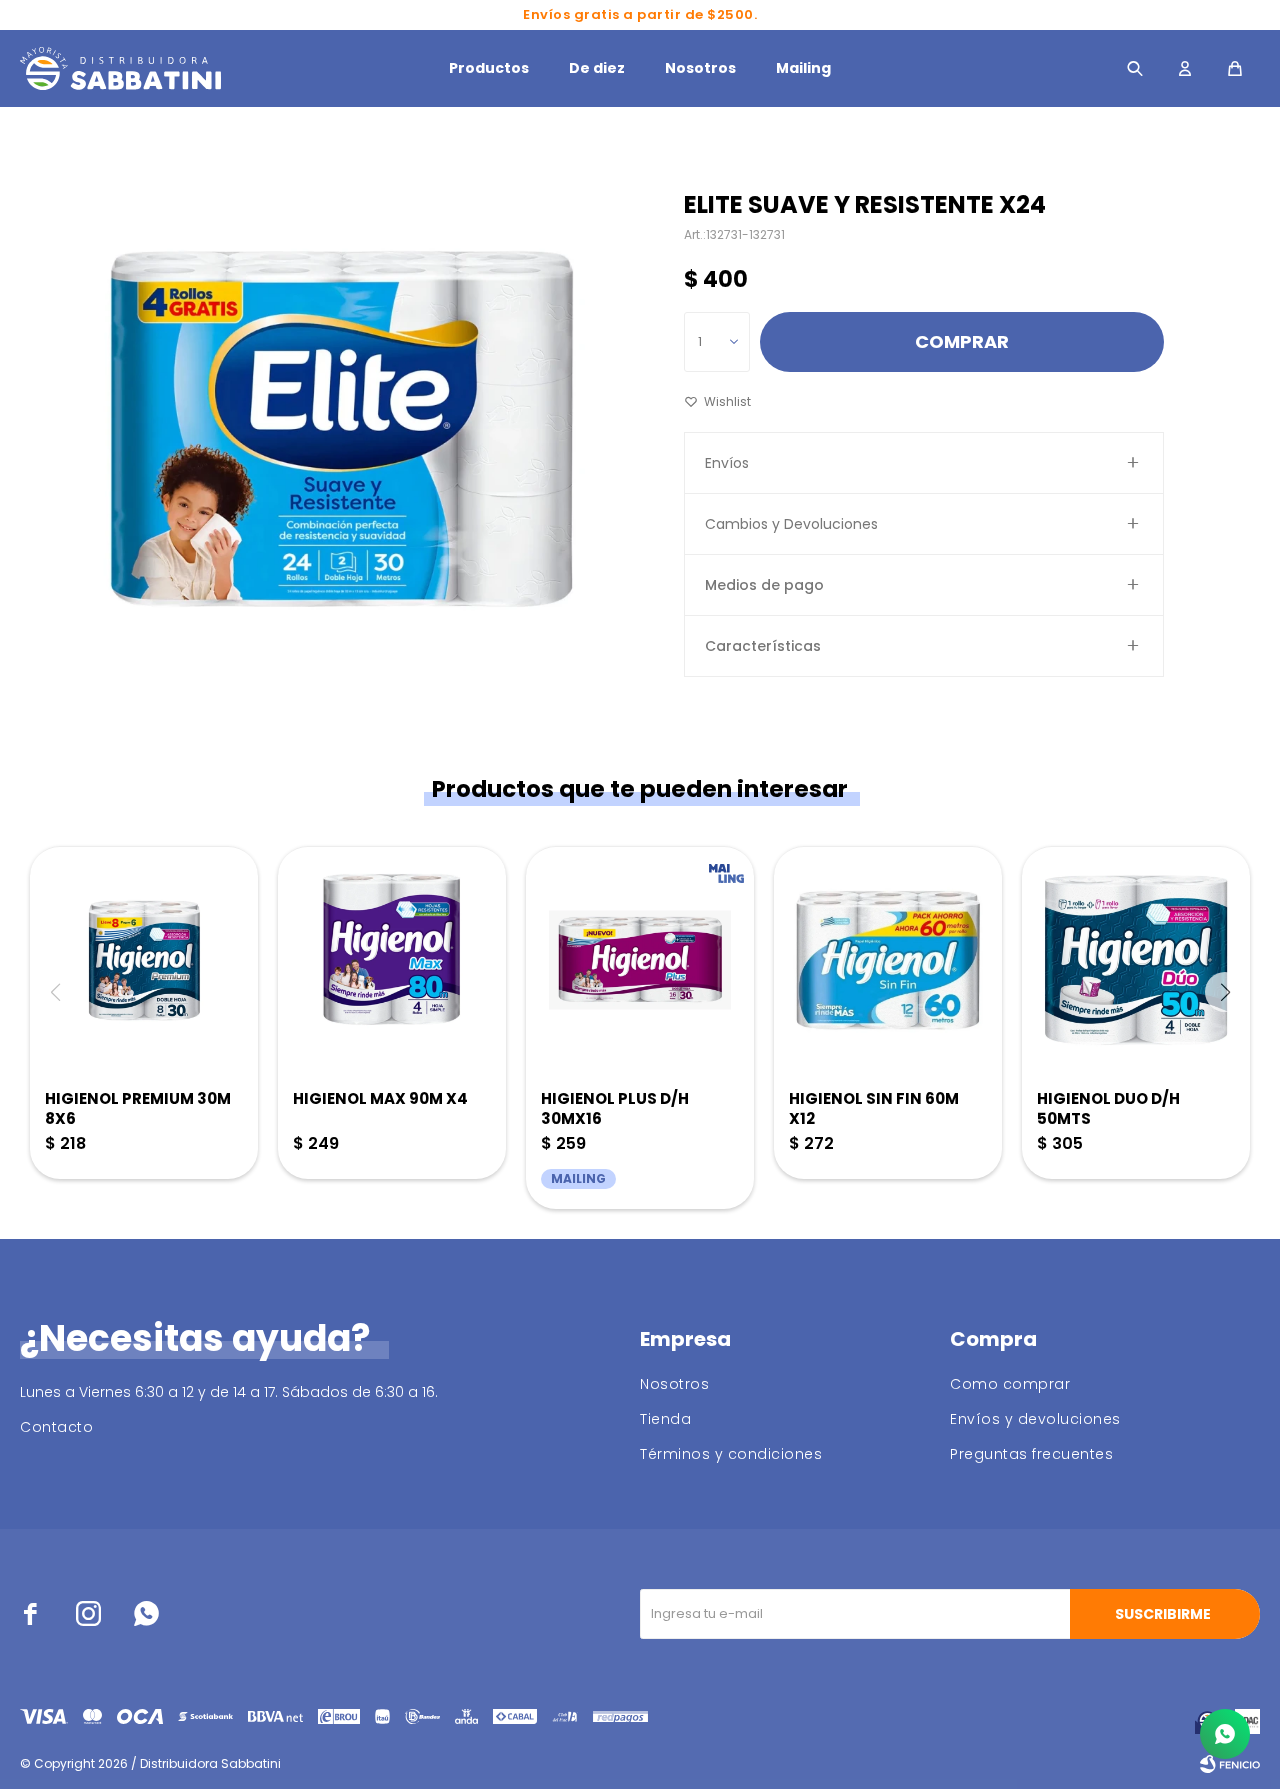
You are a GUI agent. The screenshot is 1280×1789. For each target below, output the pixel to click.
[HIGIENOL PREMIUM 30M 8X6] (144, 960)
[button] (1135, 69)
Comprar (962, 341)
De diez (597, 68)
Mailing (803, 68)
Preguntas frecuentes (1031, 1454)
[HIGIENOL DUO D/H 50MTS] (1136, 960)
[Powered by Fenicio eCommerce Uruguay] (1230, 1764)
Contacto (56, 1427)
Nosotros (700, 68)
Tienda (665, 1419)
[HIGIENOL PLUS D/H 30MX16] (640, 960)
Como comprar (1010, 1384)
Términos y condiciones (731, 1454)
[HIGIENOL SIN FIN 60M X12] (888, 960)
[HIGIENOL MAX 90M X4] (392, 960)
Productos (489, 68)
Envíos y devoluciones (1035, 1419)
